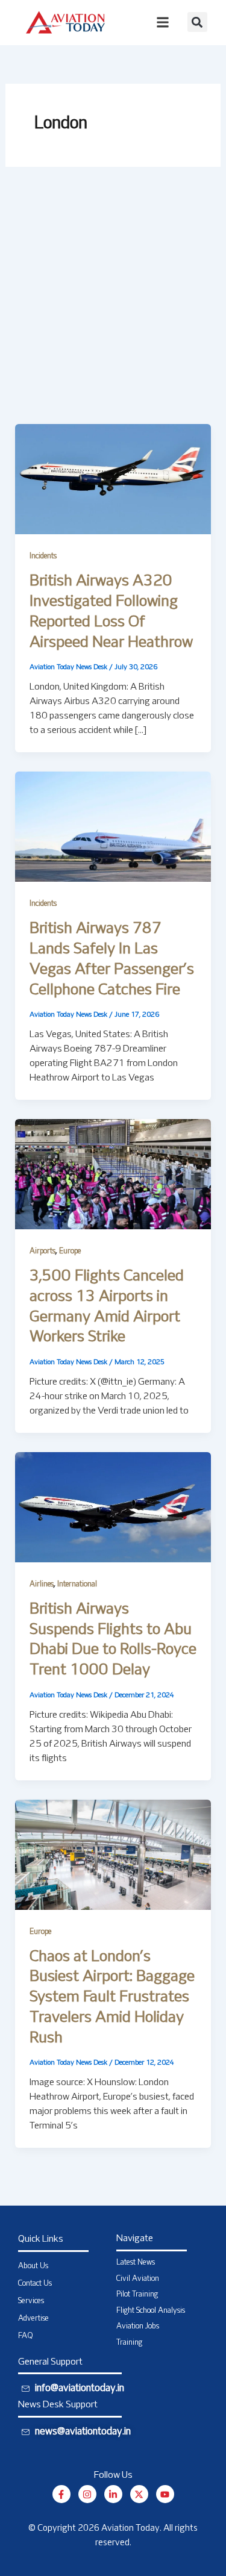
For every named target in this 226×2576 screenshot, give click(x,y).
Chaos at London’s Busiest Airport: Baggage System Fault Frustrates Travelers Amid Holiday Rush (112, 1998)
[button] (197, 22)
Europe (70, 1252)
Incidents (43, 557)
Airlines (42, 1585)
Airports (42, 1252)
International (77, 1585)
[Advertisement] (113, 305)
